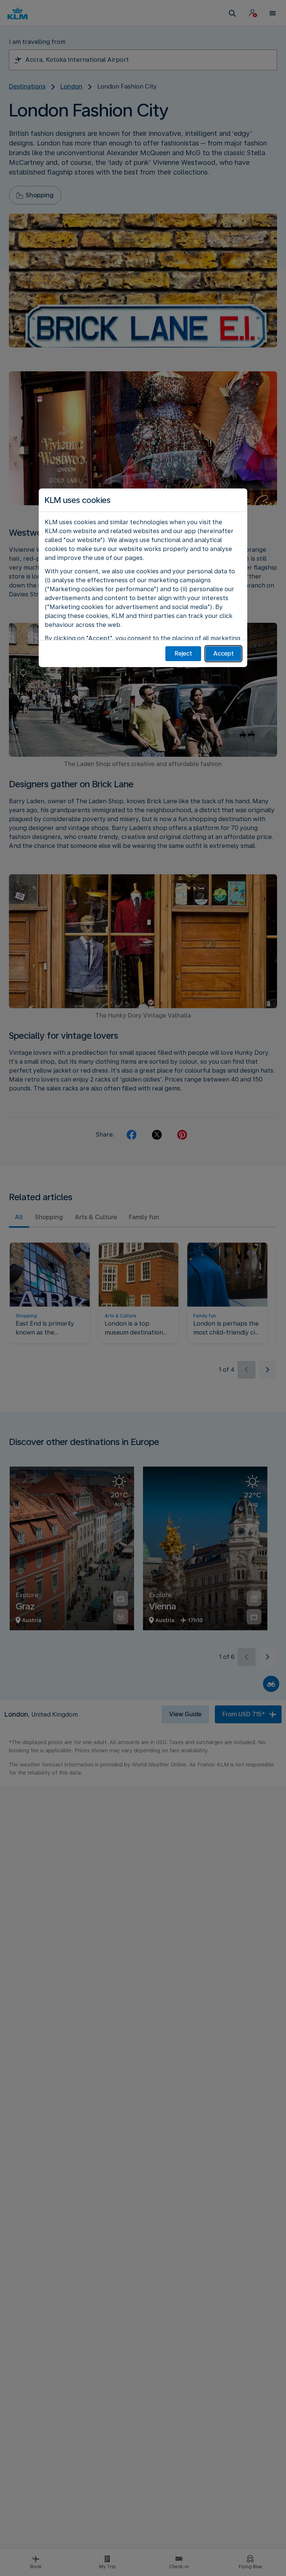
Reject (183, 653)
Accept (224, 653)
